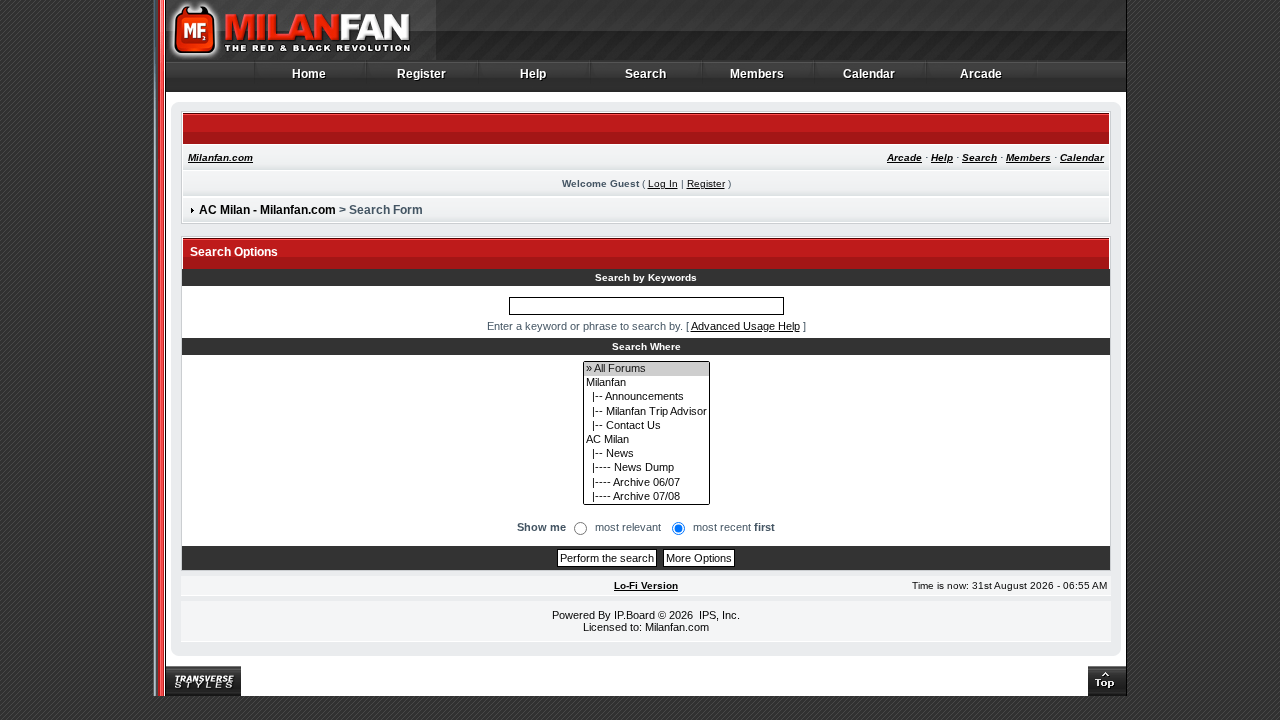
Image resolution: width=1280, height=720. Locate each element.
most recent (734, 527)
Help (533, 74)
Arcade (981, 74)
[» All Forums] (646, 369)
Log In (663, 183)
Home (309, 74)
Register (422, 74)
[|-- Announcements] (646, 397)
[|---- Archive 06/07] (646, 483)
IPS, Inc (718, 615)
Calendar (869, 74)
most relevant (628, 527)
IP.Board (634, 615)
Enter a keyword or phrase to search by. (585, 326)
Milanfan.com (220, 157)
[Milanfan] (646, 383)
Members (757, 74)
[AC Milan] (646, 440)
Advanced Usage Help (745, 326)
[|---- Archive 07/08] (646, 497)
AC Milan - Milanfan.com (267, 210)
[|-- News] (646, 454)
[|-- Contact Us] (646, 426)
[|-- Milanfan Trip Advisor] (646, 412)
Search (646, 74)
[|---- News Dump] (646, 468)
